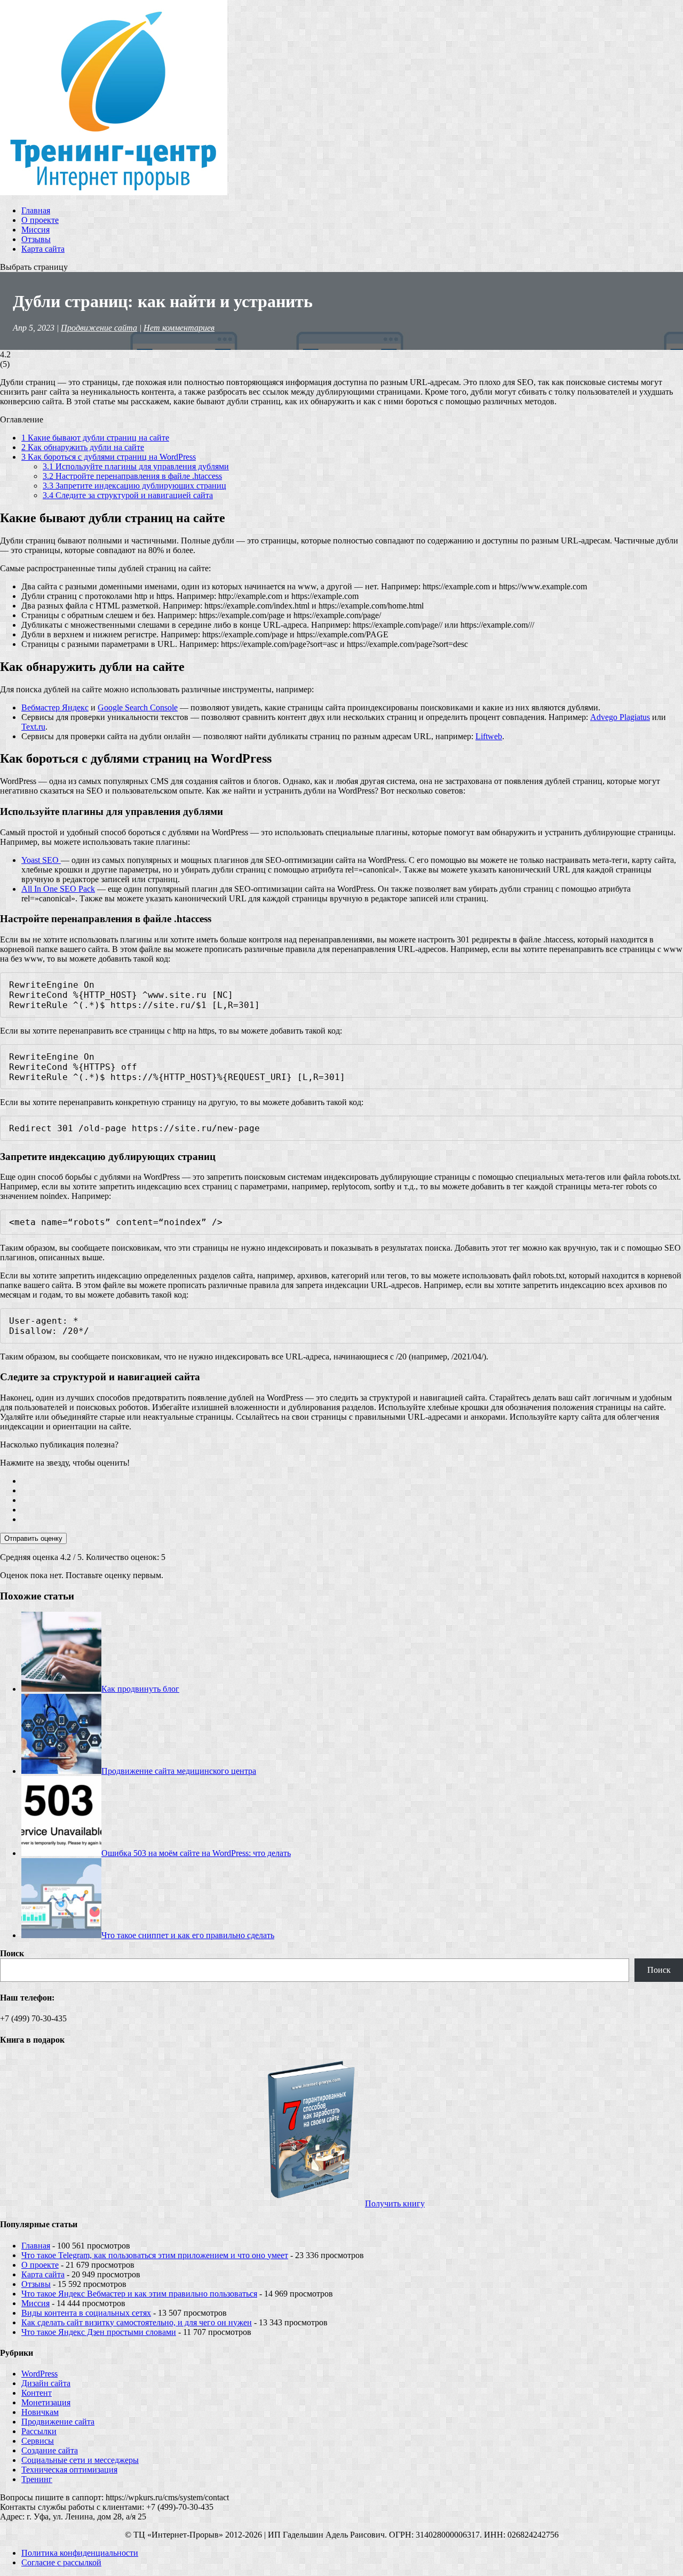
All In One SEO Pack (58, 889)
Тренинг (37, 2479)
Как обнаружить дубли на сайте (83, 447)
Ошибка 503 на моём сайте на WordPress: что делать (196, 1853)
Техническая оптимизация (69, 2470)
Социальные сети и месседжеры (80, 2460)
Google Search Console (138, 707)
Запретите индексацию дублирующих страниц (134, 486)
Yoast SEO (41, 860)
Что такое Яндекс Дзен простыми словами (99, 2332)
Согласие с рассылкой (61, 2562)
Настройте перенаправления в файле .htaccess (132, 476)
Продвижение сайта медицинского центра (179, 1771)
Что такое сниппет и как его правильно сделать (188, 1935)
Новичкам (40, 2412)
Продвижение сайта (99, 328)
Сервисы (38, 2441)
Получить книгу (395, 2203)
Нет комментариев (179, 328)
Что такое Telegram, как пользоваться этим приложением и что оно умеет (155, 2255)
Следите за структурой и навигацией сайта (128, 495)
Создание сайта (50, 2450)
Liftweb (489, 736)
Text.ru (33, 727)
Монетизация (46, 2402)
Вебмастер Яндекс (55, 707)
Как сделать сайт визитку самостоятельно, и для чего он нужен (137, 2322)
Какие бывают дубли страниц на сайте (95, 438)
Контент (37, 2393)
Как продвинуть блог (140, 1689)
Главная (36, 210)
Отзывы (36, 239)
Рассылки (39, 2431)
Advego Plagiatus (620, 717)
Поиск (12, 1953)
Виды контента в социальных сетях (86, 2313)
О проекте (40, 220)
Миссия (35, 230)
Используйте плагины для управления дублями (136, 466)
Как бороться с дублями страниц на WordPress (109, 457)
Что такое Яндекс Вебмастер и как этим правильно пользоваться (139, 2294)
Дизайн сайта (46, 2383)
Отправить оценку (33, 1538)
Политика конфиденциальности (80, 2553)
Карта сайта (43, 249)
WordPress (39, 2374)
